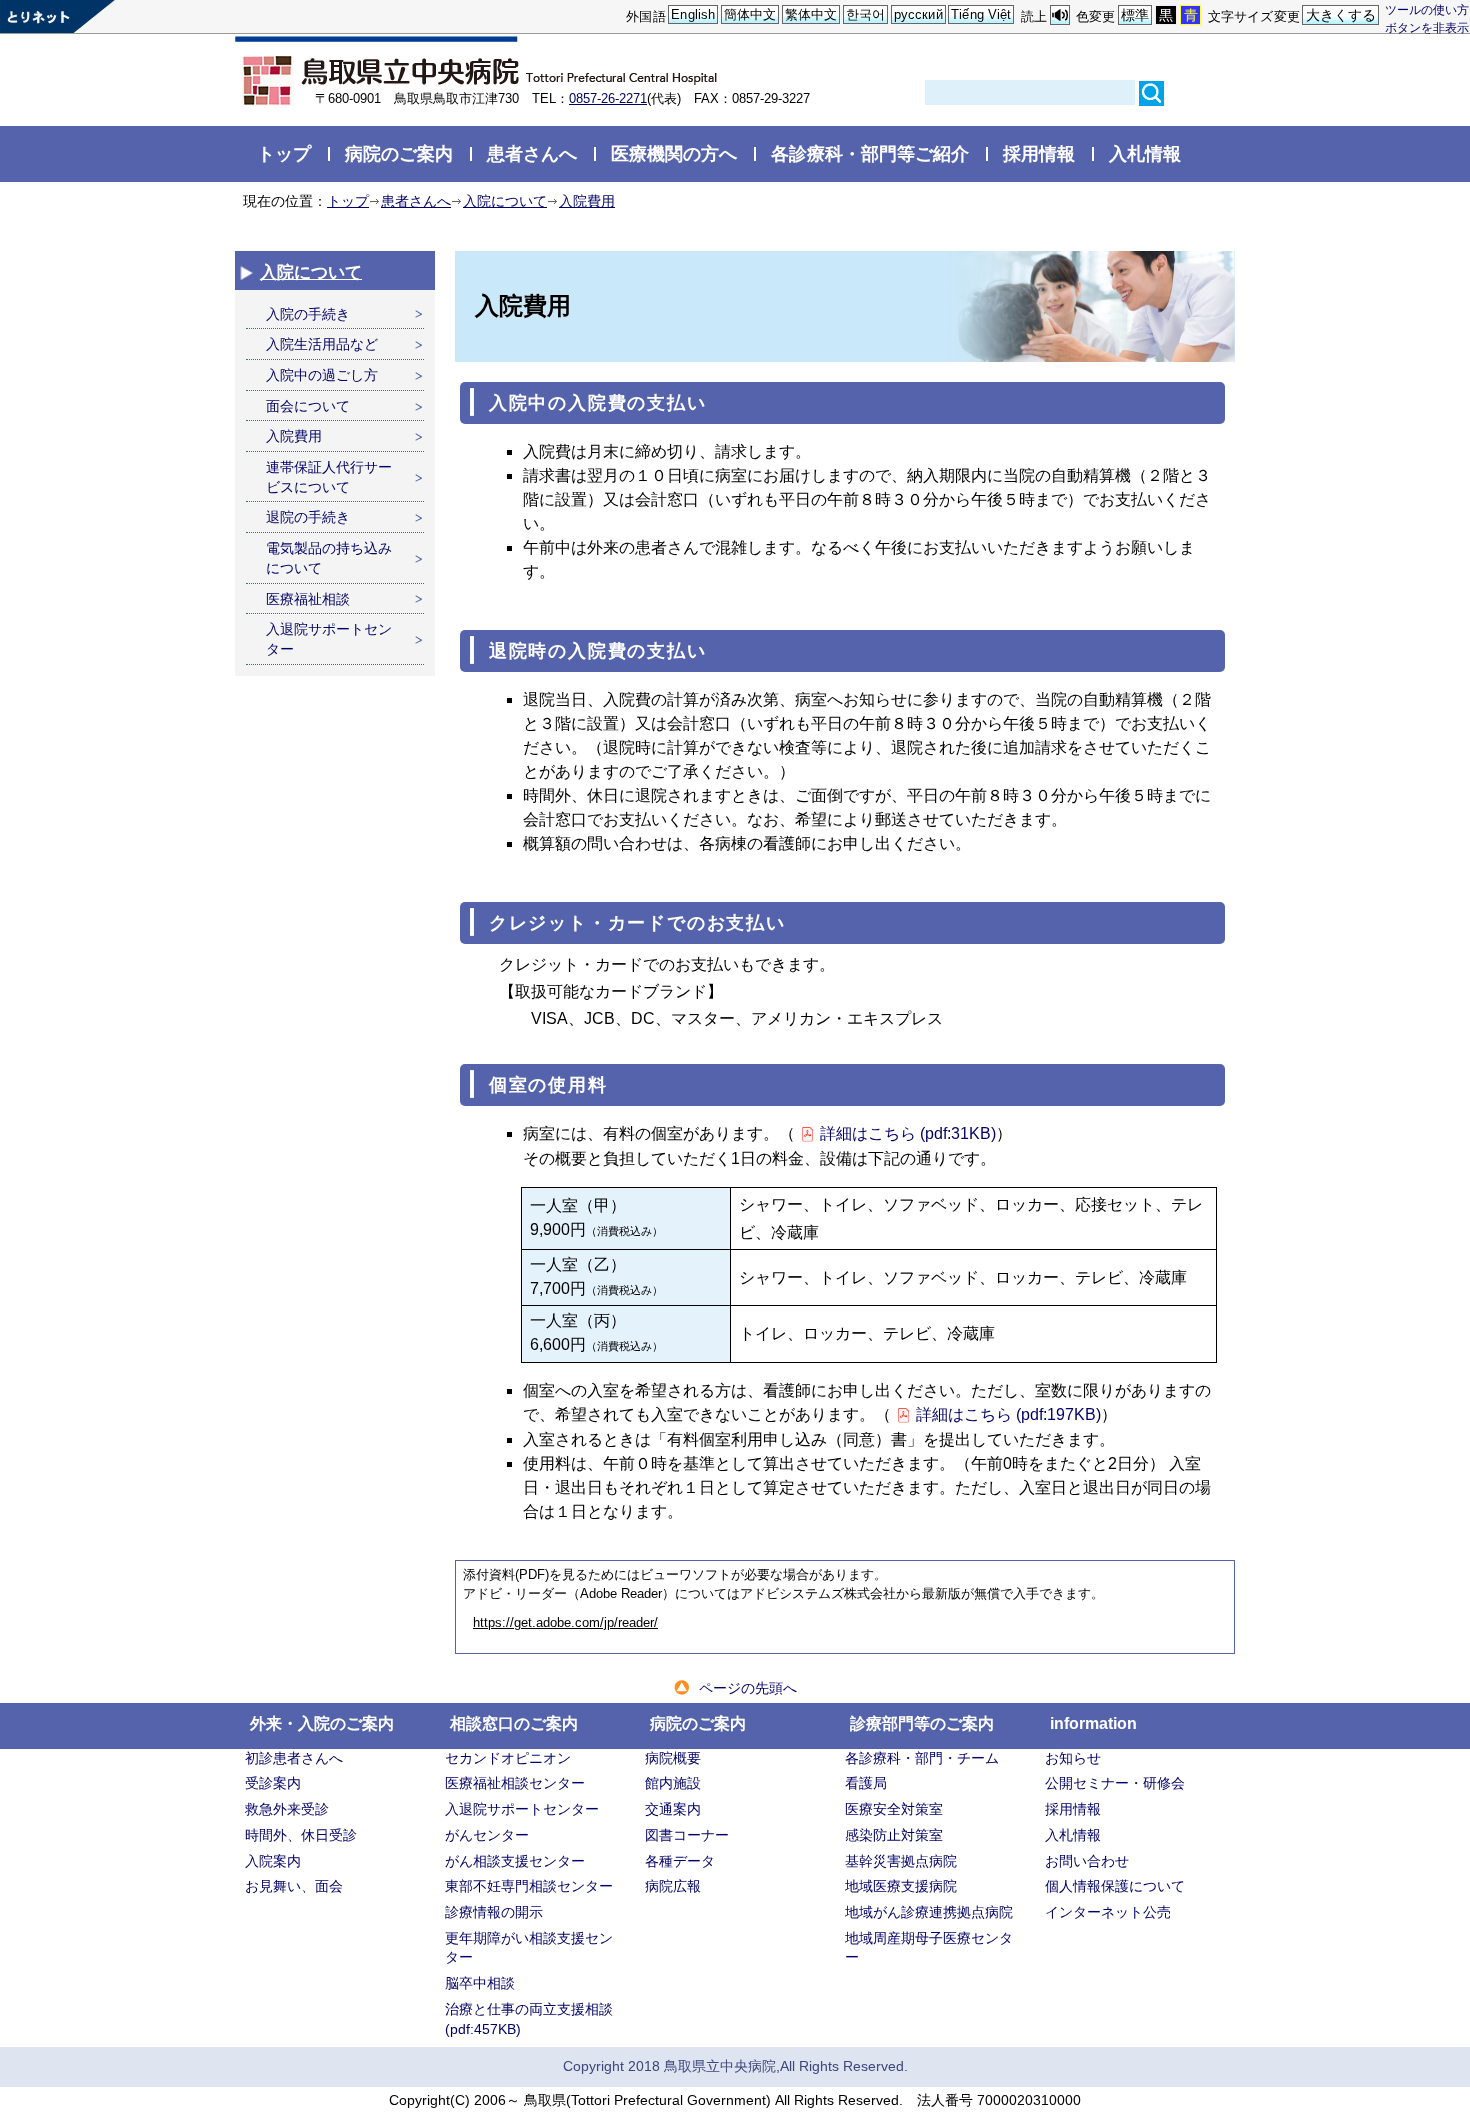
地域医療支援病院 (901, 1886)
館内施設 (673, 1783)
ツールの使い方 (1427, 9)
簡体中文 (750, 14)
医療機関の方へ (674, 153)
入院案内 (273, 1861)
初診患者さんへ (294, 1758)
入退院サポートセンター (329, 639)
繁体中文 (811, 14)
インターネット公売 (1108, 1912)
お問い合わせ (1087, 1861)
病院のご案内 (399, 153)
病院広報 (673, 1886)
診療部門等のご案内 (922, 1723)
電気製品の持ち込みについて (329, 558)
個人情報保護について (1115, 1886)
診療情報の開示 (494, 1912)
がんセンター (487, 1835)
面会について (308, 406)
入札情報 (1145, 153)
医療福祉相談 (308, 599)
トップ (284, 153)
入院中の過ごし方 (322, 375)
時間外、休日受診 (301, 1835)
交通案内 (673, 1809)
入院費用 (587, 201)
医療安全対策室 (894, 1809)
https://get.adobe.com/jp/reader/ (565, 1623)
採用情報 (1039, 153)
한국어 (865, 14)
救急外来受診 (287, 1809)
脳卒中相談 (480, 1983)
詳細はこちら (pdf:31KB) (908, 1133)
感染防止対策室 (894, 1835)
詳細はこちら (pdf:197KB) (1008, 1414)
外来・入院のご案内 (322, 1723)
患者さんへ (532, 153)
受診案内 (273, 1783)
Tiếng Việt (981, 14)
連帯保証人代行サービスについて (329, 477)
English (693, 14)
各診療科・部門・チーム (922, 1758)
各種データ (680, 1861)
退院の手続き (308, 517)
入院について (505, 201)
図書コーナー (687, 1835)
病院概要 (673, 1758)
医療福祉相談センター (515, 1783)
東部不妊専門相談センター (529, 1886)
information (1093, 1723)
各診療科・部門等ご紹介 (870, 153)
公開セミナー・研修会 (1115, 1783)
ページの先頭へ (748, 1688)
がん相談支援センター (515, 1861)
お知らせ (1073, 1758)
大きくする (1341, 15)
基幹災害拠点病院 (901, 1861)
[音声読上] (1060, 15)
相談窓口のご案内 (514, 1723)
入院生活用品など (322, 344)
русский (918, 14)
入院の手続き (308, 314)
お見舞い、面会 (294, 1886)
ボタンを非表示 (1427, 27)
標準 (1135, 15)
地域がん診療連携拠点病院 (929, 1912)
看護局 (866, 1783)
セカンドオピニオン (508, 1758)
